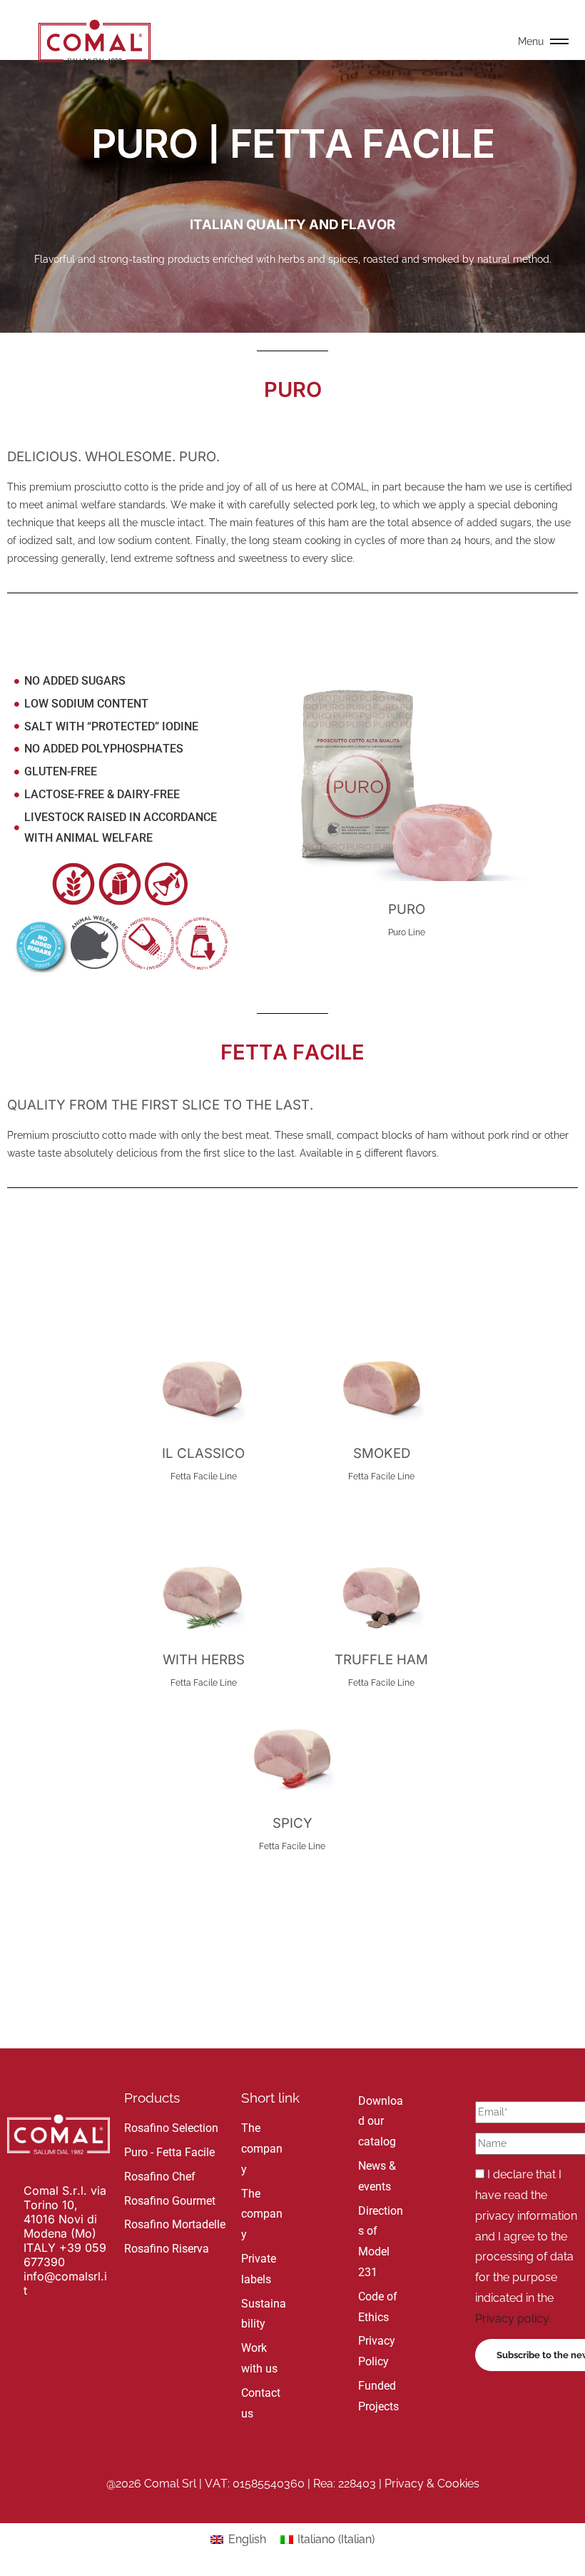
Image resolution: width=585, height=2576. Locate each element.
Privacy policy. (513, 2319)
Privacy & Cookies (432, 2484)
